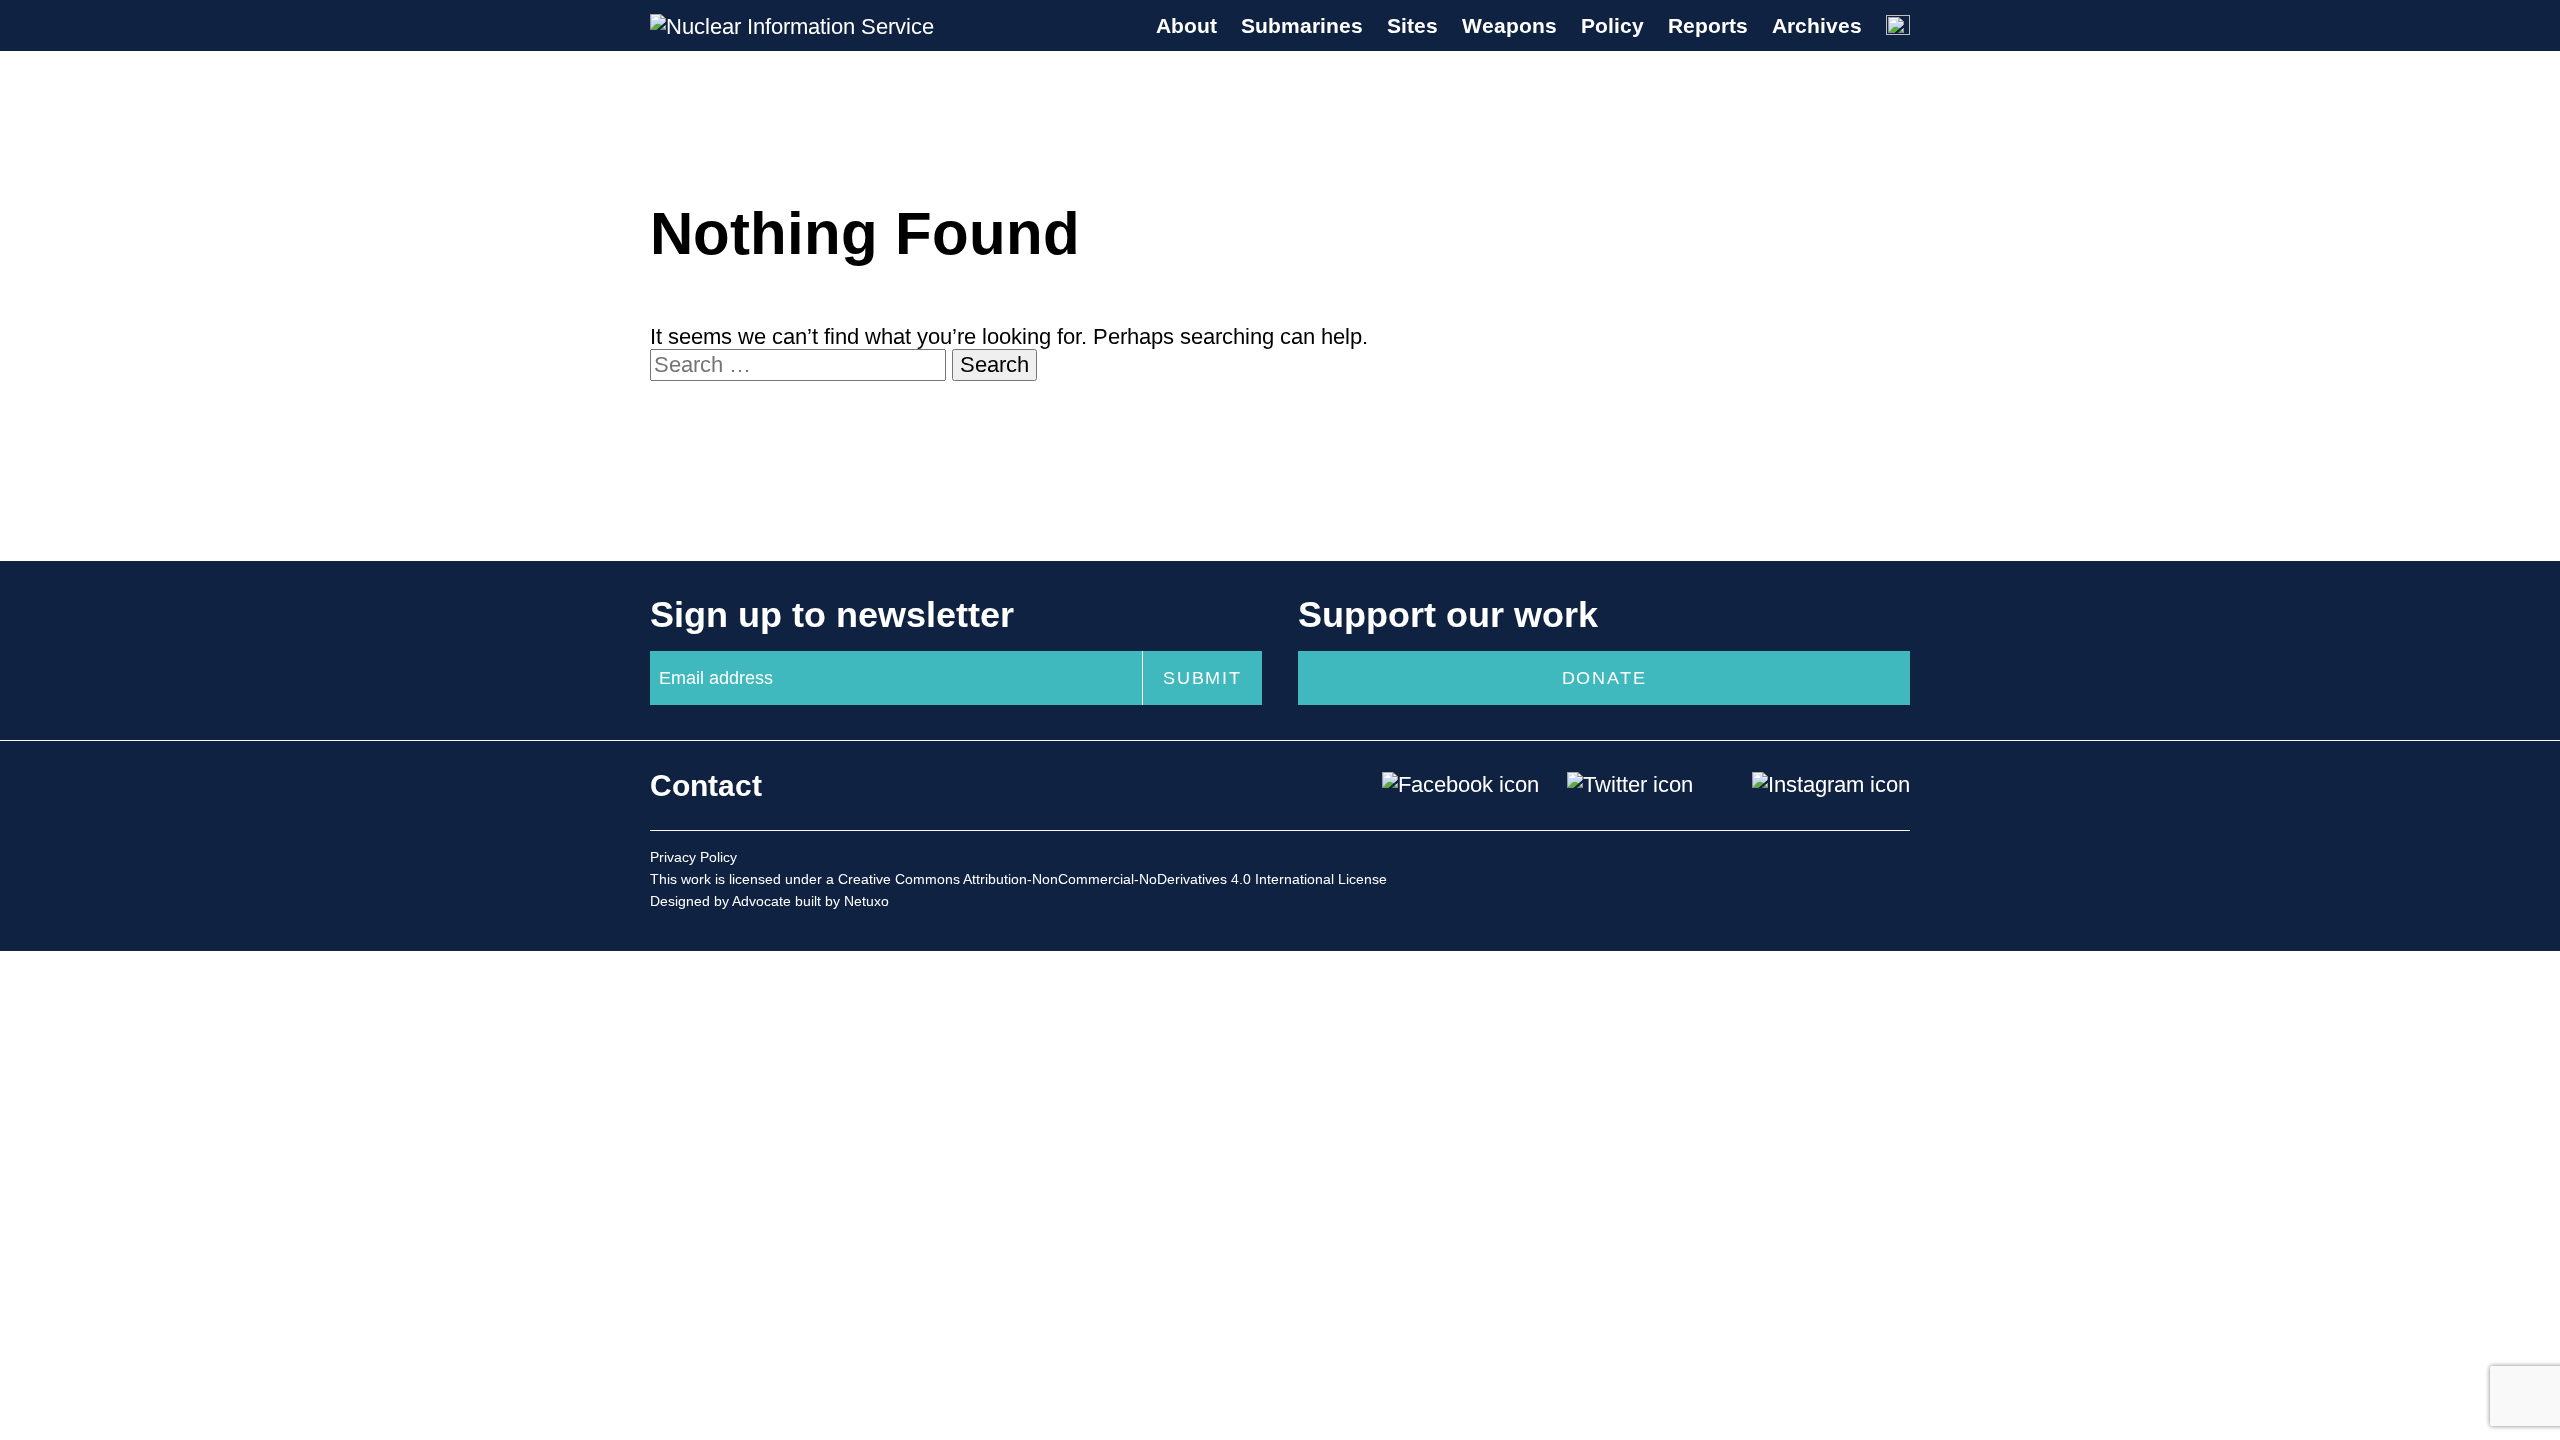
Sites (1412, 25)
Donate (1604, 678)
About (1186, 25)
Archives (1817, 25)
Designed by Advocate (720, 901)
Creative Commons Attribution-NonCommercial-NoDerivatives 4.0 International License (1112, 879)
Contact (706, 785)
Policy (1612, 25)
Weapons (1509, 25)
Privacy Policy (693, 857)
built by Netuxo (842, 901)
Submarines (1302, 25)
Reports (1708, 25)
